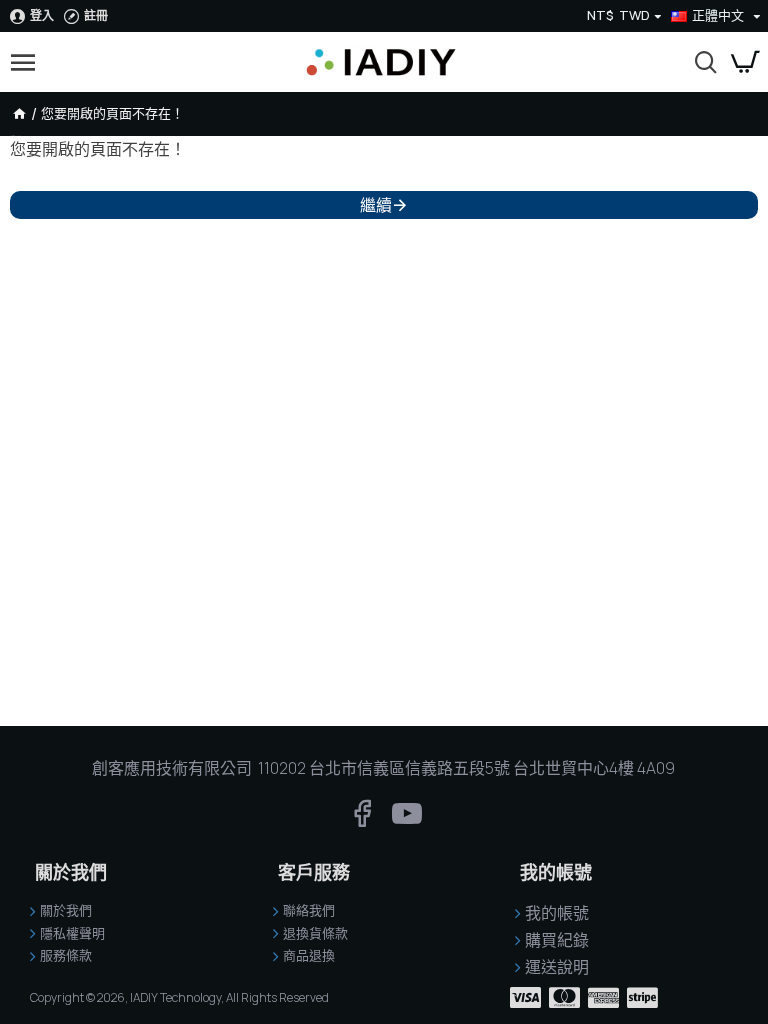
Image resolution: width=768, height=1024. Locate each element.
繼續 (376, 205)
